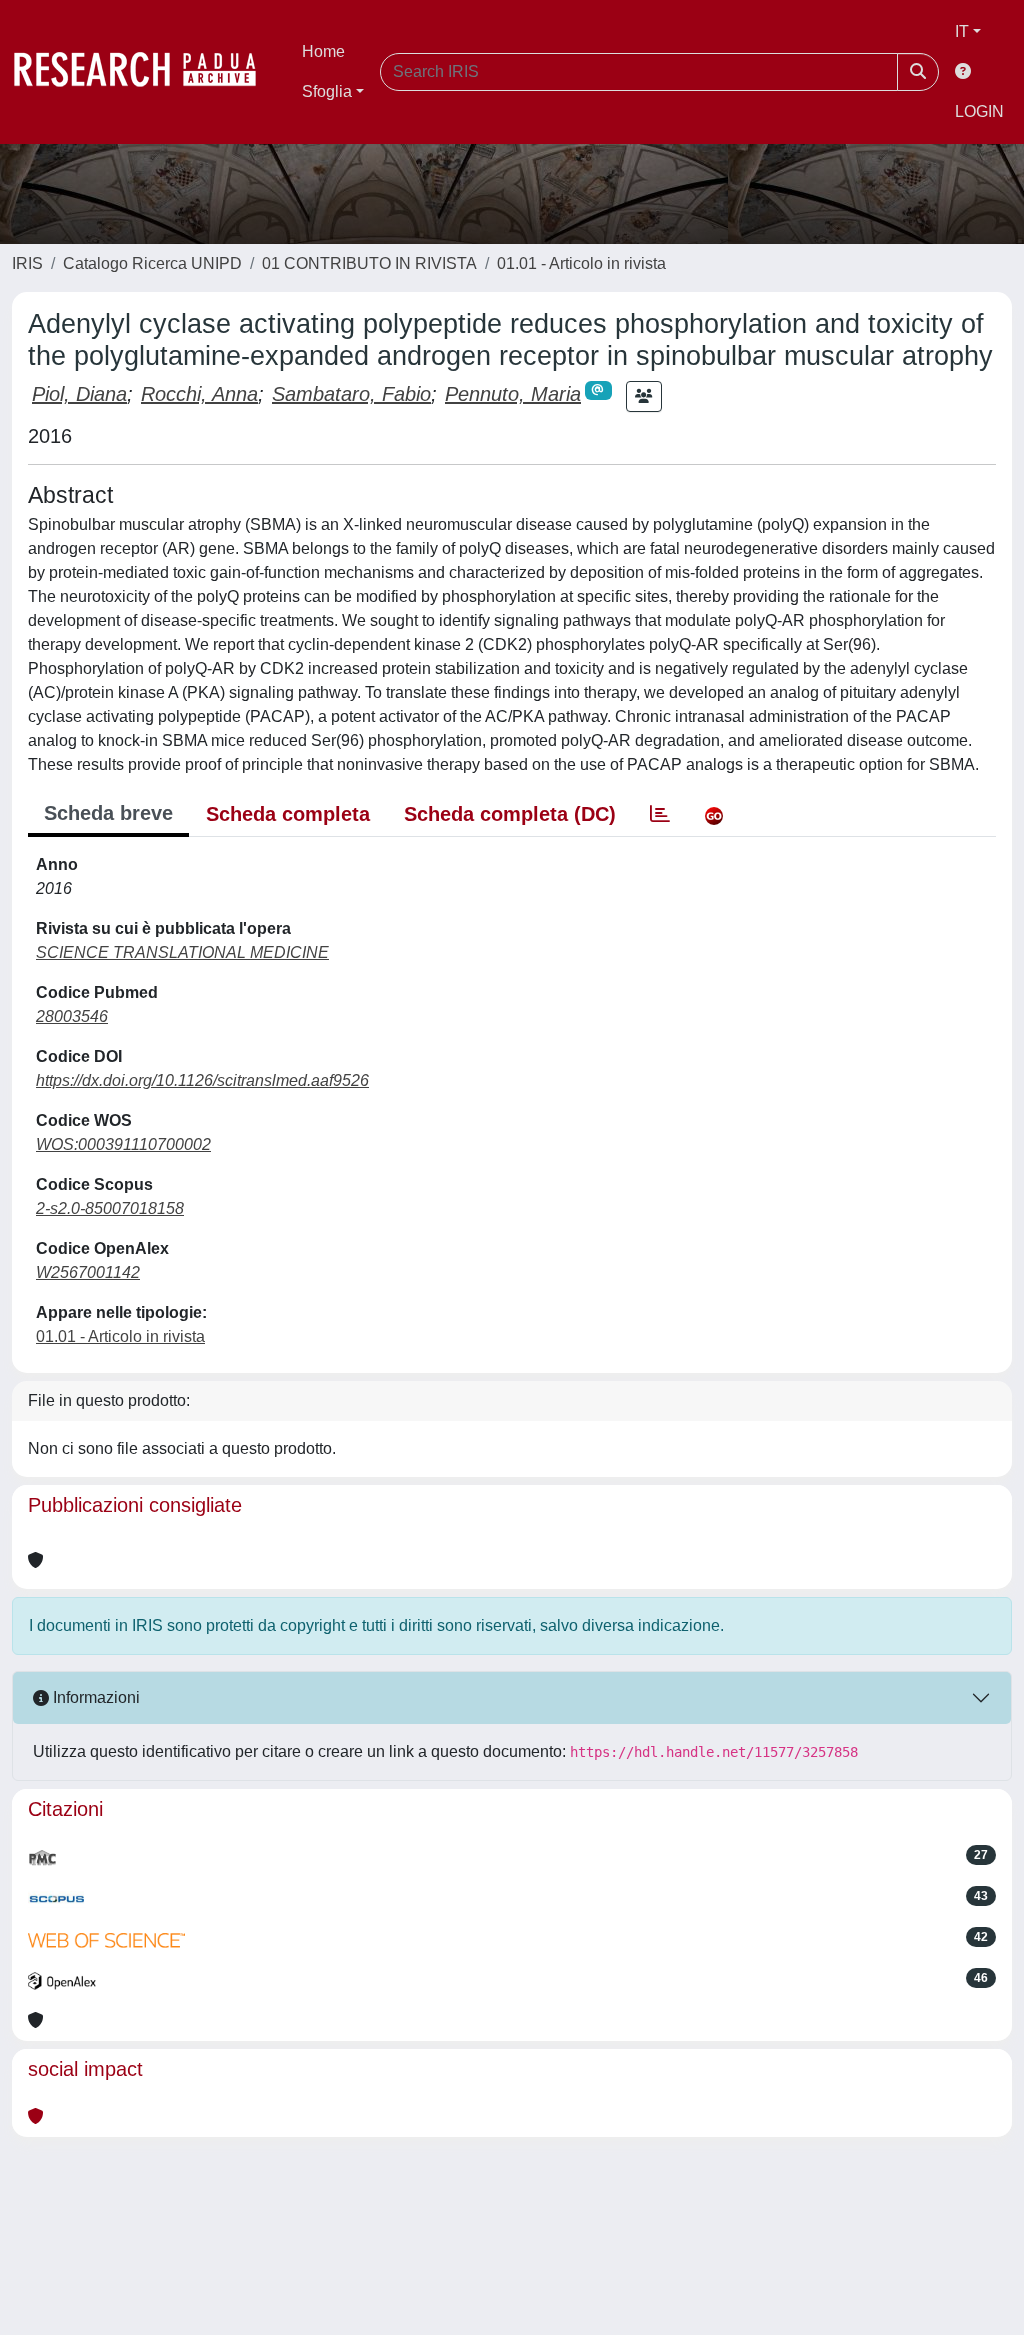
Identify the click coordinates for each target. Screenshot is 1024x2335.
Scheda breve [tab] (108, 813)
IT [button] (962, 31)
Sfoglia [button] (327, 91)
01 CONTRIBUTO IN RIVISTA (369, 263)
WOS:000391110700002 (123, 1144)
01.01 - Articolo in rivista (581, 263)
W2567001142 (88, 1272)
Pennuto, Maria (513, 394)
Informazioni (94, 1697)
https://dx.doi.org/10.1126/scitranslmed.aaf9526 (202, 1080)
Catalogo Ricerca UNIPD (152, 263)
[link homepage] (145, 72)
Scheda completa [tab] (288, 814)
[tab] (660, 814)
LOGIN (979, 111)
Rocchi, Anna (199, 394)
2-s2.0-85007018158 (110, 1208)
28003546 (72, 1016)
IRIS (27, 263)
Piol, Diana (79, 394)
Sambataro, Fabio (351, 394)
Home (323, 51)
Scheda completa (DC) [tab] (510, 814)
